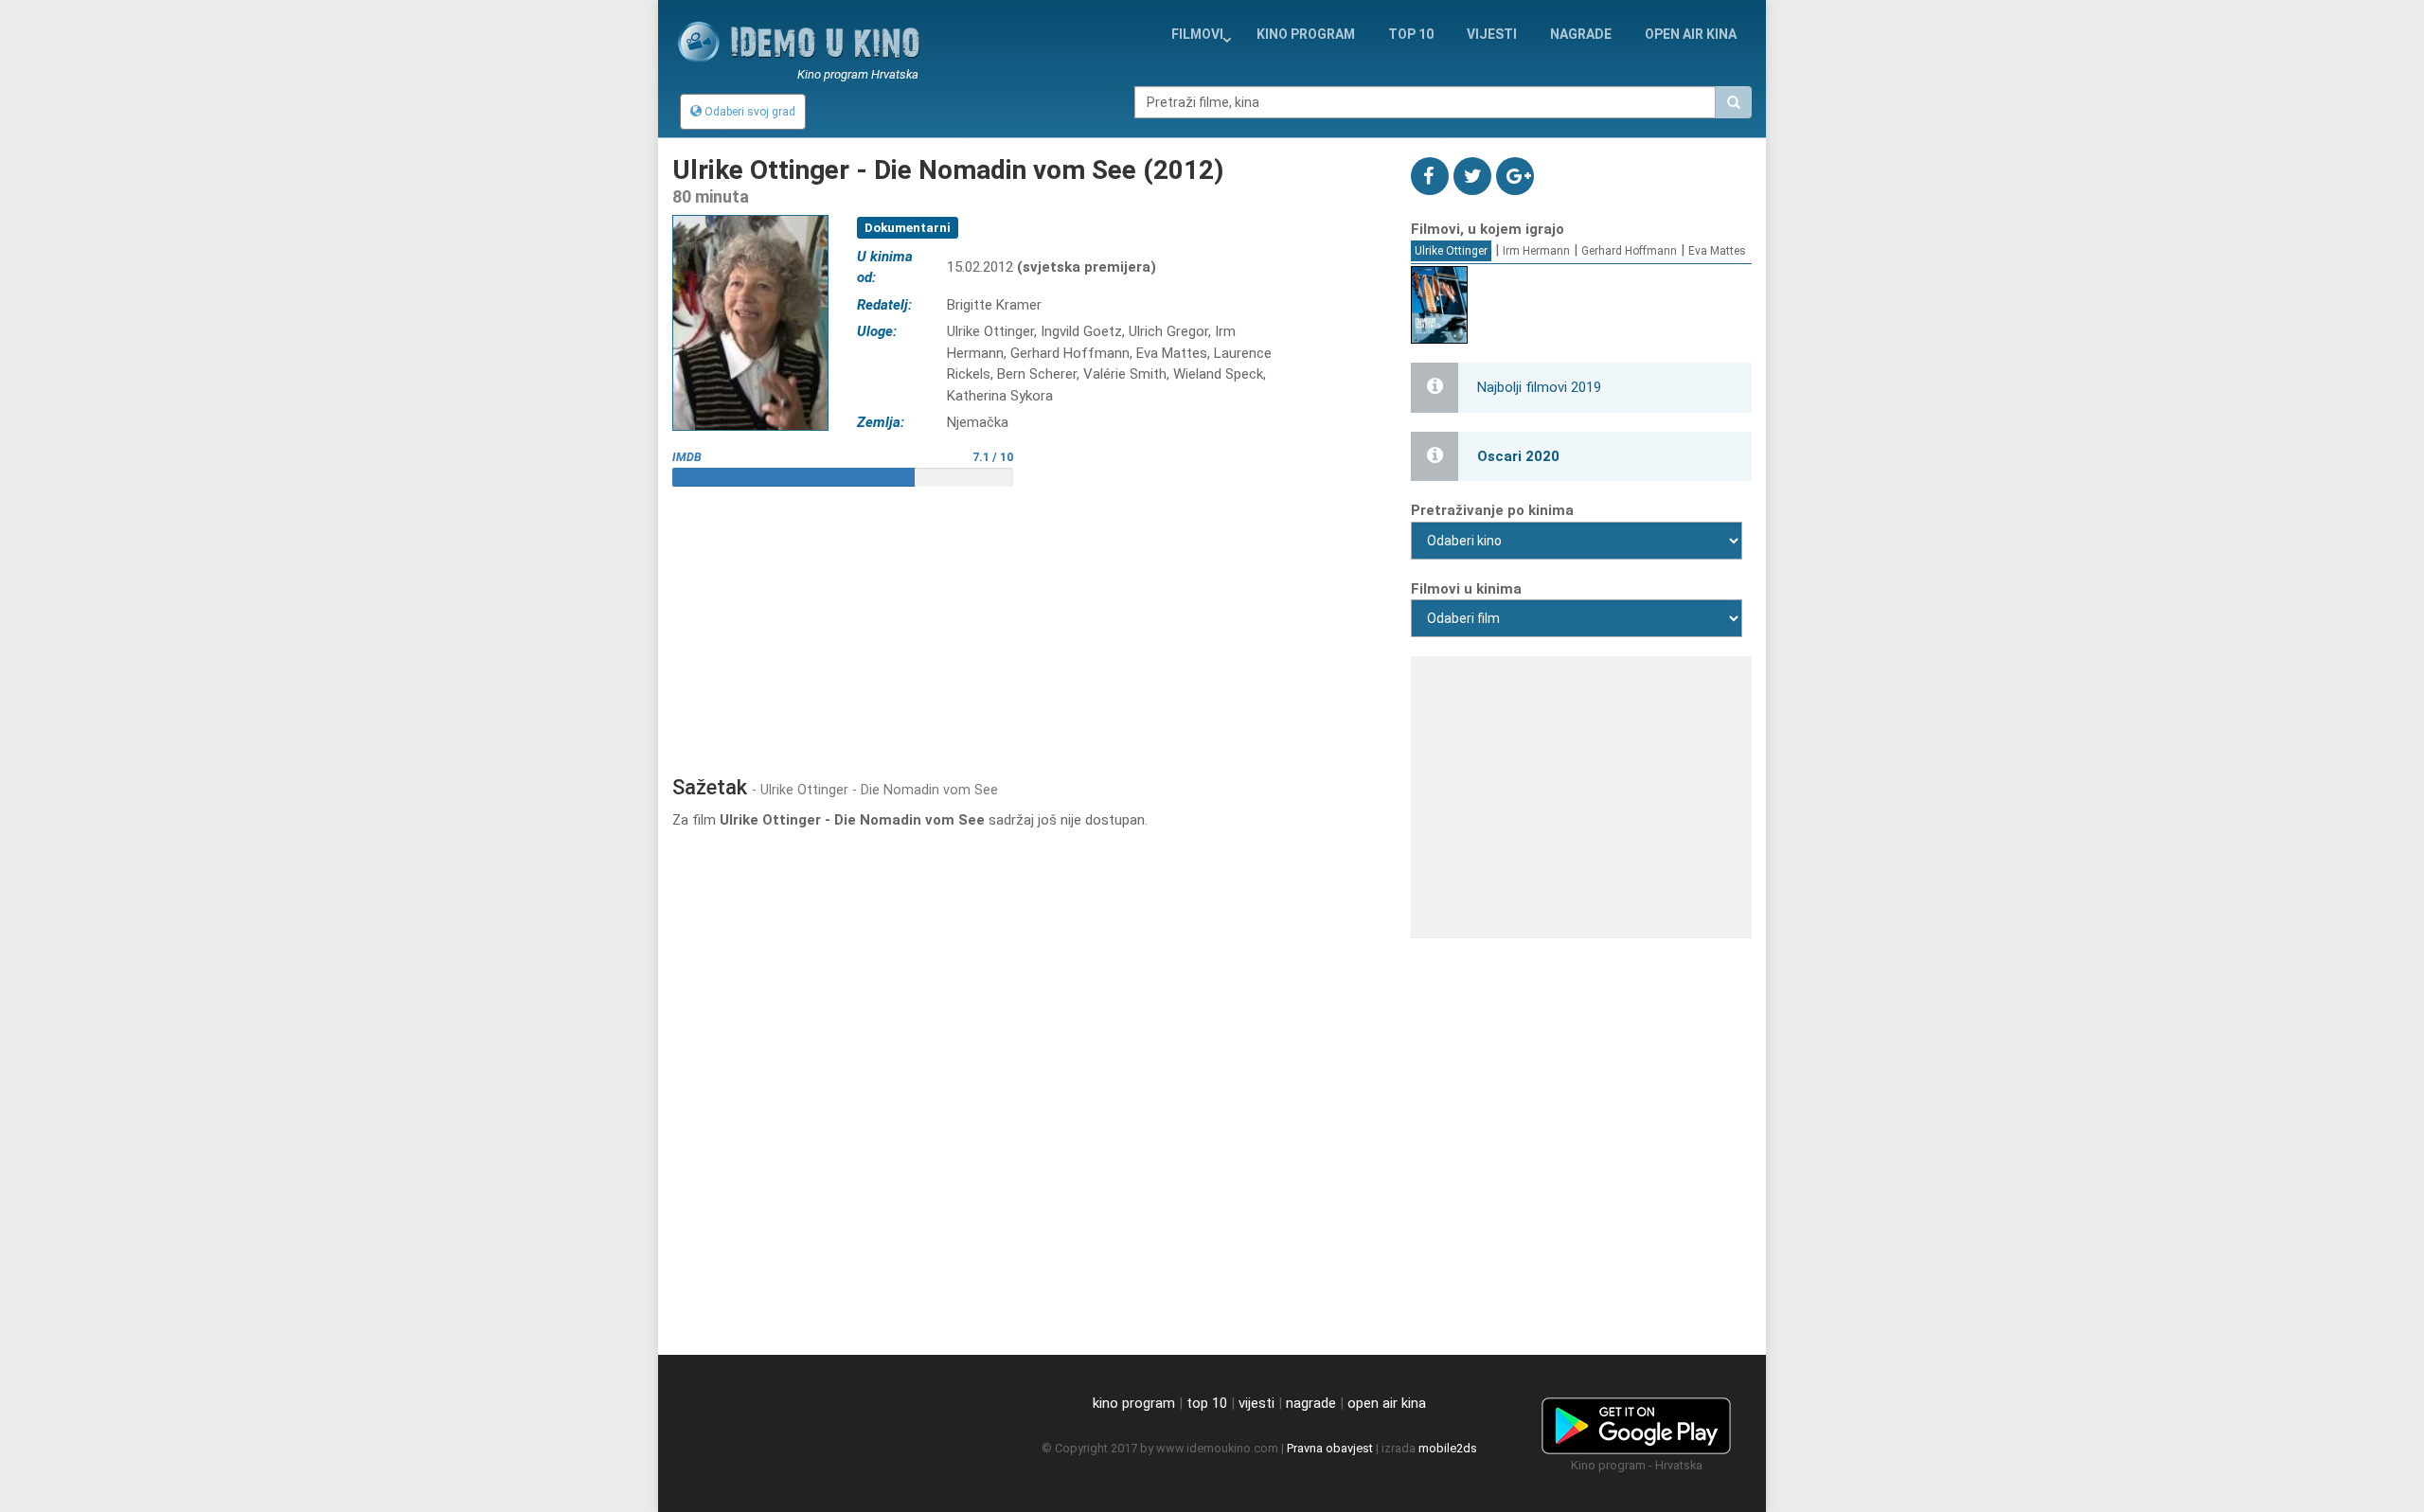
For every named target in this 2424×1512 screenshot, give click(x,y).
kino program (1306, 34)
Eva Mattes (1717, 251)
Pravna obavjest (1330, 1448)
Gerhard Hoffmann (1629, 251)
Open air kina (1691, 34)
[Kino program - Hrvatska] (1636, 1422)
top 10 (1207, 1403)
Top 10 (1411, 34)
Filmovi (1197, 34)
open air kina (1387, 1403)
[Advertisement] (1027, 624)
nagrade (1581, 34)
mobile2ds (1448, 1448)
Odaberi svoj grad (749, 112)
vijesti (1492, 34)
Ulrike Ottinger (1451, 251)
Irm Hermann (1536, 251)
